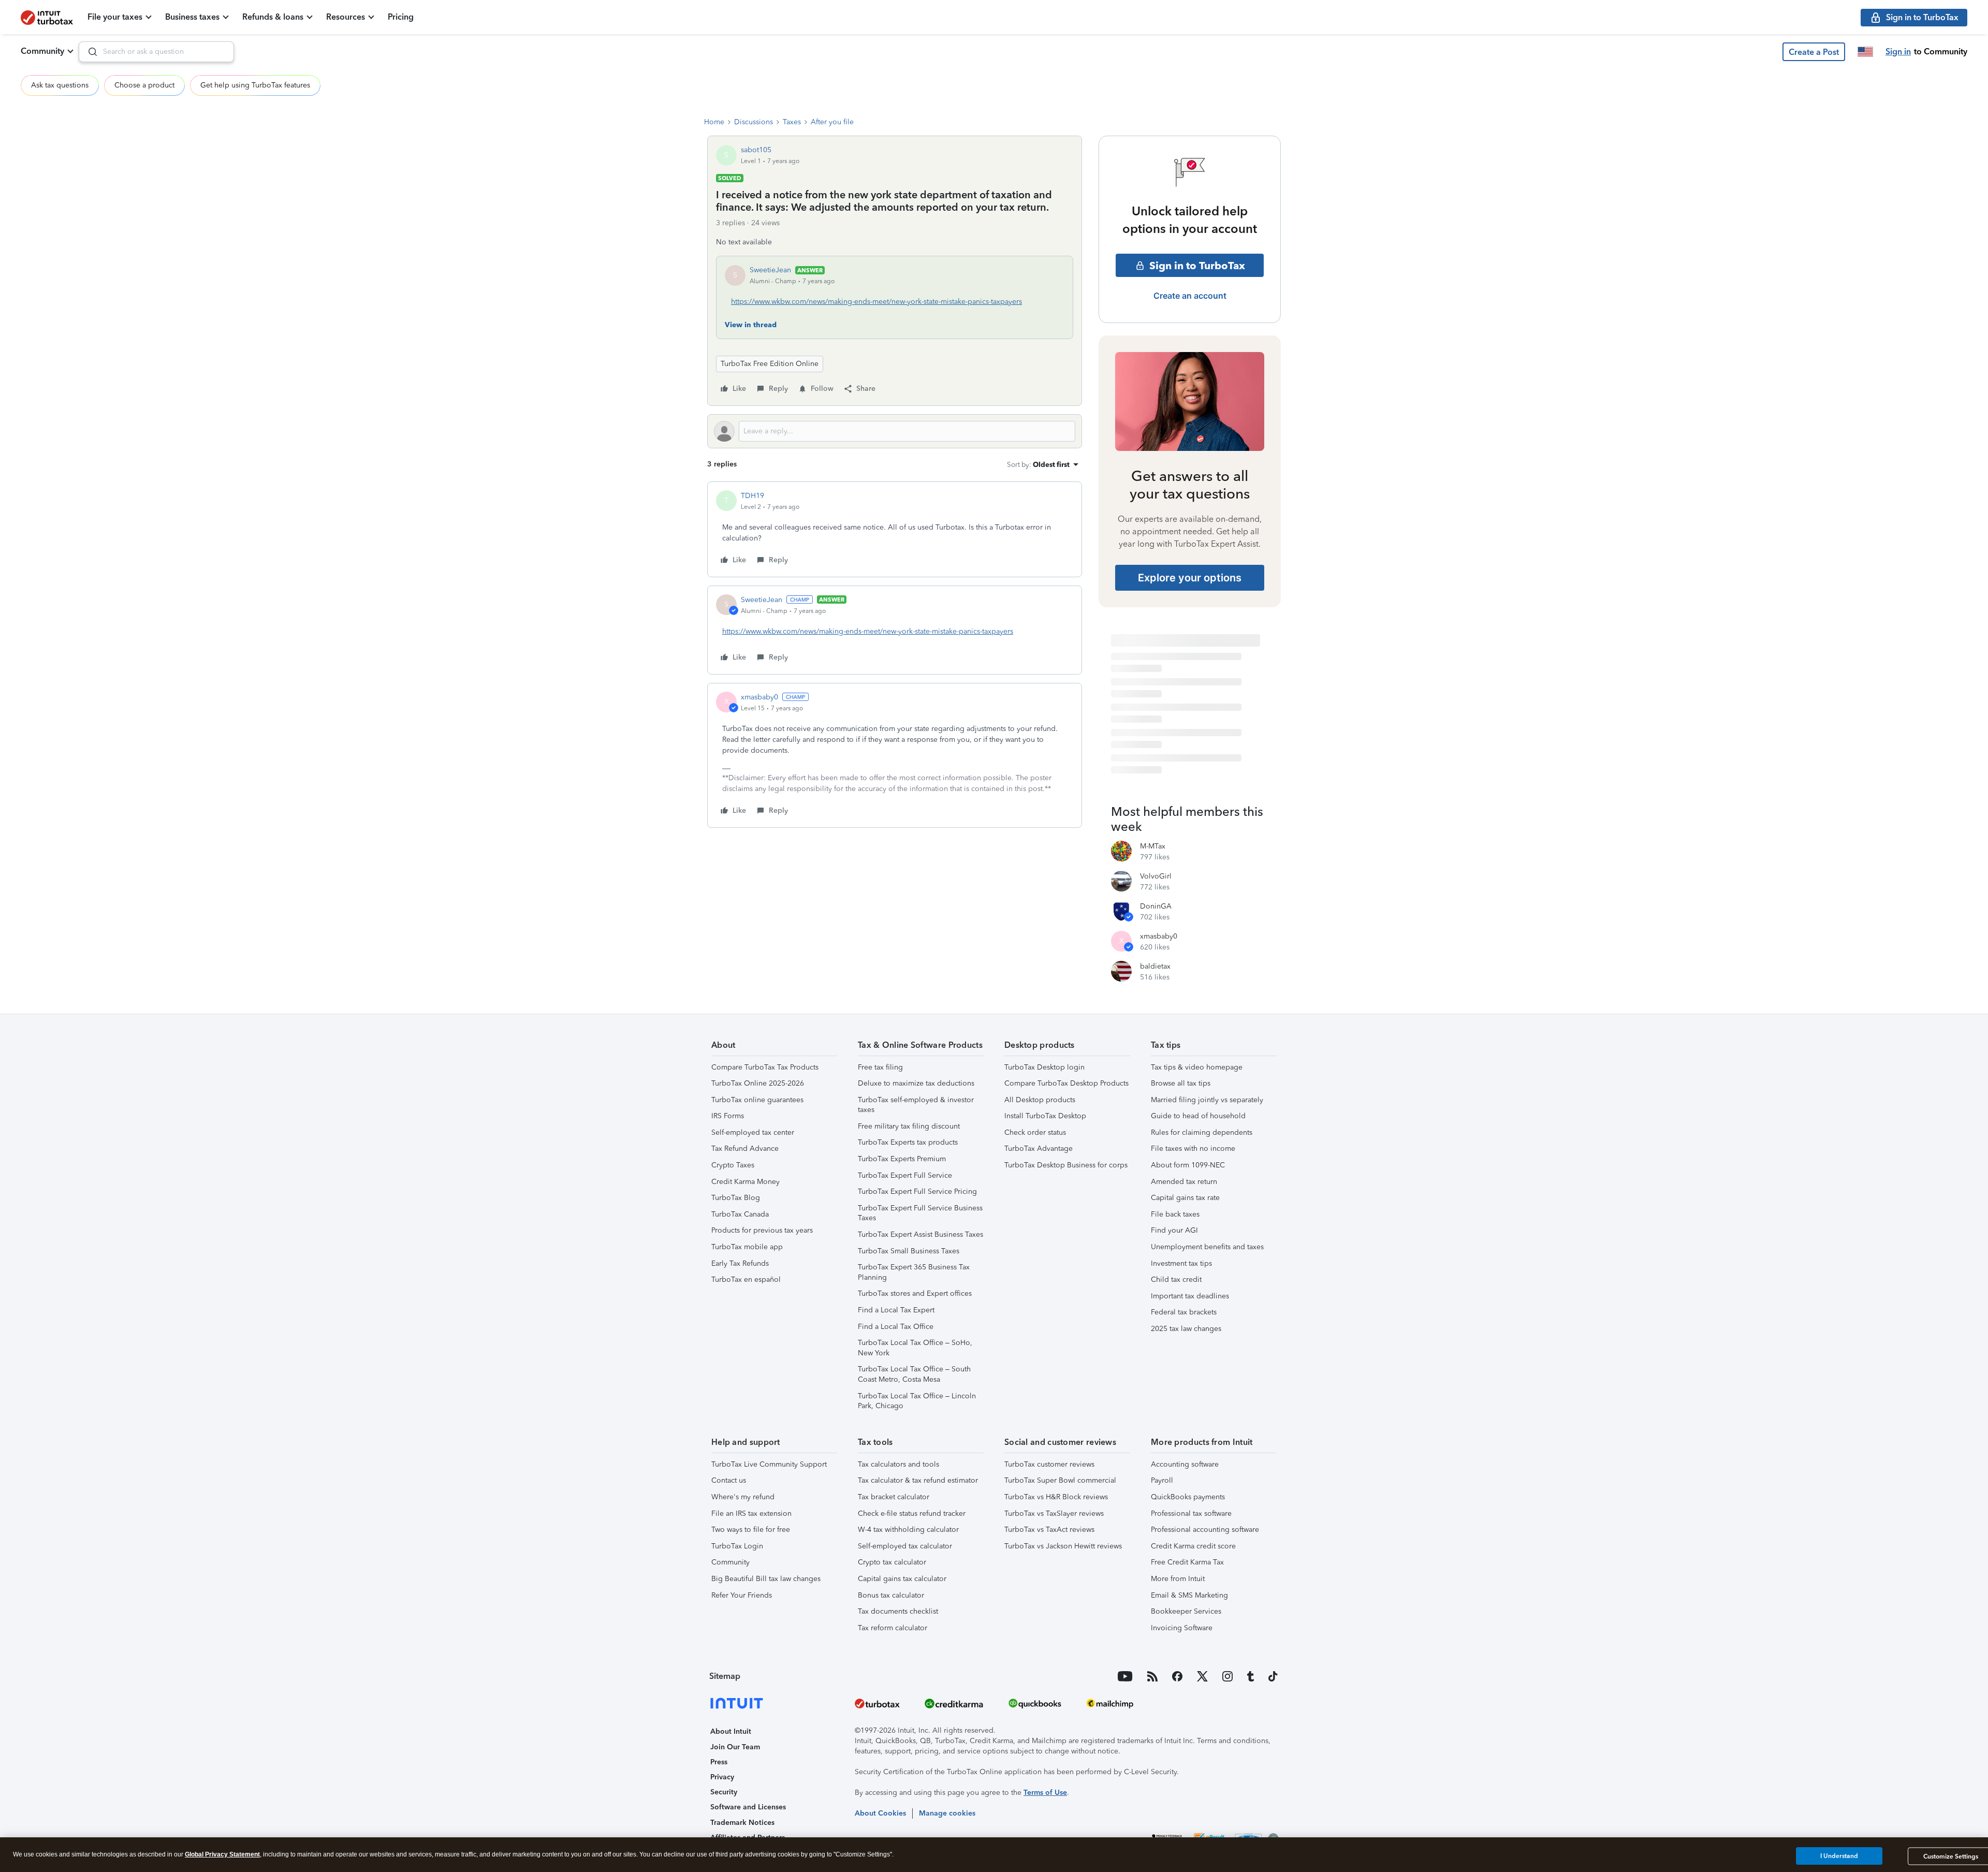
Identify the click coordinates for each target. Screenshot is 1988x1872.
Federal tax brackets (1184, 1312)
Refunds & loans (273, 17)
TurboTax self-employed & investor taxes (916, 1105)
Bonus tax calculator (891, 1595)
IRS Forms (728, 1116)
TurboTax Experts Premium (902, 1159)
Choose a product (144, 85)
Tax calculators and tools (898, 1464)
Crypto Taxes (733, 1165)
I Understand (1839, 1856)
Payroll (1162, 1480)
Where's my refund (743, 1497)
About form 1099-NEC (1188, 1165)
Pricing (401, 17)
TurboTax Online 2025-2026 (758, 1083)
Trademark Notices (742, 1823)
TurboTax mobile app (747, 1247)
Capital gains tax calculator (902, 1579)
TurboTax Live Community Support (769, 1464)
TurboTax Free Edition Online (770, 364)
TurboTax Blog (736, 1198)
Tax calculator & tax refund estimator (918, 1480)
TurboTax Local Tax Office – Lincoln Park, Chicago (917, 1401)
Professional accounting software (1205, 1530)
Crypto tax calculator (892, 1562)
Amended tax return (1184, 1182)
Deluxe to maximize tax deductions (916, 1083)
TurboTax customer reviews (1049, 1464)
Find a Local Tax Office (896, 1327)
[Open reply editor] (895, 431)
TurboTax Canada (740, 1214)
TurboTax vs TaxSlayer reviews (1054, 1513)
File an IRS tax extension (751, 1513)
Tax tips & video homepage (1197, 1067)
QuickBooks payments (1188, 1497)
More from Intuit (1178, 1579)
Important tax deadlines (1190, 1296)
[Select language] (1865, 52)
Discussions (754, 122)
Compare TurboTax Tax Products (765, 1067)
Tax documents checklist (898, 1611)
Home (714, 122)
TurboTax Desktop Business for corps (1066, 1165)
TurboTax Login (737, 1546)
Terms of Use (1045, 1793)
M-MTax (1153, 846)
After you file (832, 122)
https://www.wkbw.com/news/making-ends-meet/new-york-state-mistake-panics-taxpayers (876, 302)
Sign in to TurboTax (1197, 266)
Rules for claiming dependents (1202, 1132)
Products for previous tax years (762, 1230)
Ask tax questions (60, 85)
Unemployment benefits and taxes (1207, 1247)
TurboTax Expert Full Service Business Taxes (920, 1213)
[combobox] (156, 52)
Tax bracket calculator (894, 1497)
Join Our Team (735, 1747)
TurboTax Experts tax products (908, 1142)
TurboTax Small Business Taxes (909, 1251)
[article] (895, 529)
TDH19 (752, 496)
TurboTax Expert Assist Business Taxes (920, 1234)
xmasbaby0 (759, 697)
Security (724, 1792)
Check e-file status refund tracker (912, 1513)
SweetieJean (770, 270)
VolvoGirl (1156, 876)
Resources (346, 17)
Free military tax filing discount (909, 1126)
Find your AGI (1174, 1230)
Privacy (722, 1777)
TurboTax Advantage (1039, 1149)
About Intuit (731, 1731)
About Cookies (880, 1813)
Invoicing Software (1182, 1628)
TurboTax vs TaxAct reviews (1049, 1530)
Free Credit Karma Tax (1187, 1562)
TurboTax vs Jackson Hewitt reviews (1063, 1546)
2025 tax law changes (1186, 1329)
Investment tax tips (1181, 1263)
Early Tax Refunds (740, 1263)
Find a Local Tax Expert (896, 1310)
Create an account (1190, 296)
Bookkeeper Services (1186, 1611)
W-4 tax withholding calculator (908, 1530)
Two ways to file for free (751, 1530)
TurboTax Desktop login (1044, 1067)
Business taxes (192, 17)
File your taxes (115, 17)
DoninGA (1156, 906)
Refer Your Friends (742, 1595)
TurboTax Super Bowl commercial (1060, 1480)
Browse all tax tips (1181, 1083)
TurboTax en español (746, 1279)
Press (719, 1762)
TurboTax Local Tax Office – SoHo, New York (915, 1348)
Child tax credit (1176, 1279)
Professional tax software (1191, 1513)
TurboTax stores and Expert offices (915, 1293)
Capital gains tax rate (1185, 1198)
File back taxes (1175, 1214)
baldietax (1155, 966)
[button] (1814, 52)
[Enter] (89, 52)
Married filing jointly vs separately (1207, 1100)
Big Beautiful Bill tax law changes (766, 1579)
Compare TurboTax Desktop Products (1066, 1083)
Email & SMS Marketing (1189, 1595)
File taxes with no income (1193, 1149)
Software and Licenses (748, 1807)
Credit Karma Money (745, 1182)
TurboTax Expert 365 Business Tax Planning (914, 1272)
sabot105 (756, 150)
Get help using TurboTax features (255, 85)
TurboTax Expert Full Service (905, 1175)
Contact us (729, 1480)
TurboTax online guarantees (757, 1100)
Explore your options (1190, 578)
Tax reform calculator (893, 1628)
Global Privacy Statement (222, 1854)
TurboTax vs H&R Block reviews (1056, 1497)
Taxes (792, 122)
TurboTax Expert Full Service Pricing (917, 1191)
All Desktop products (1040, 1100)
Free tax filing (880, 1067)
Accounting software (1185, 1464)
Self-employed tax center (753, 1132)
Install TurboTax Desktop (1045, 1116)
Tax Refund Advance (745, 1149)
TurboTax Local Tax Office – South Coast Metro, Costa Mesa (914, 1374)
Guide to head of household (1198, 1116)
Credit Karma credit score (1193, 1546)
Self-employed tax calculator (905, 1546)
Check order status (1035, 1132)
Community (42, 51)
